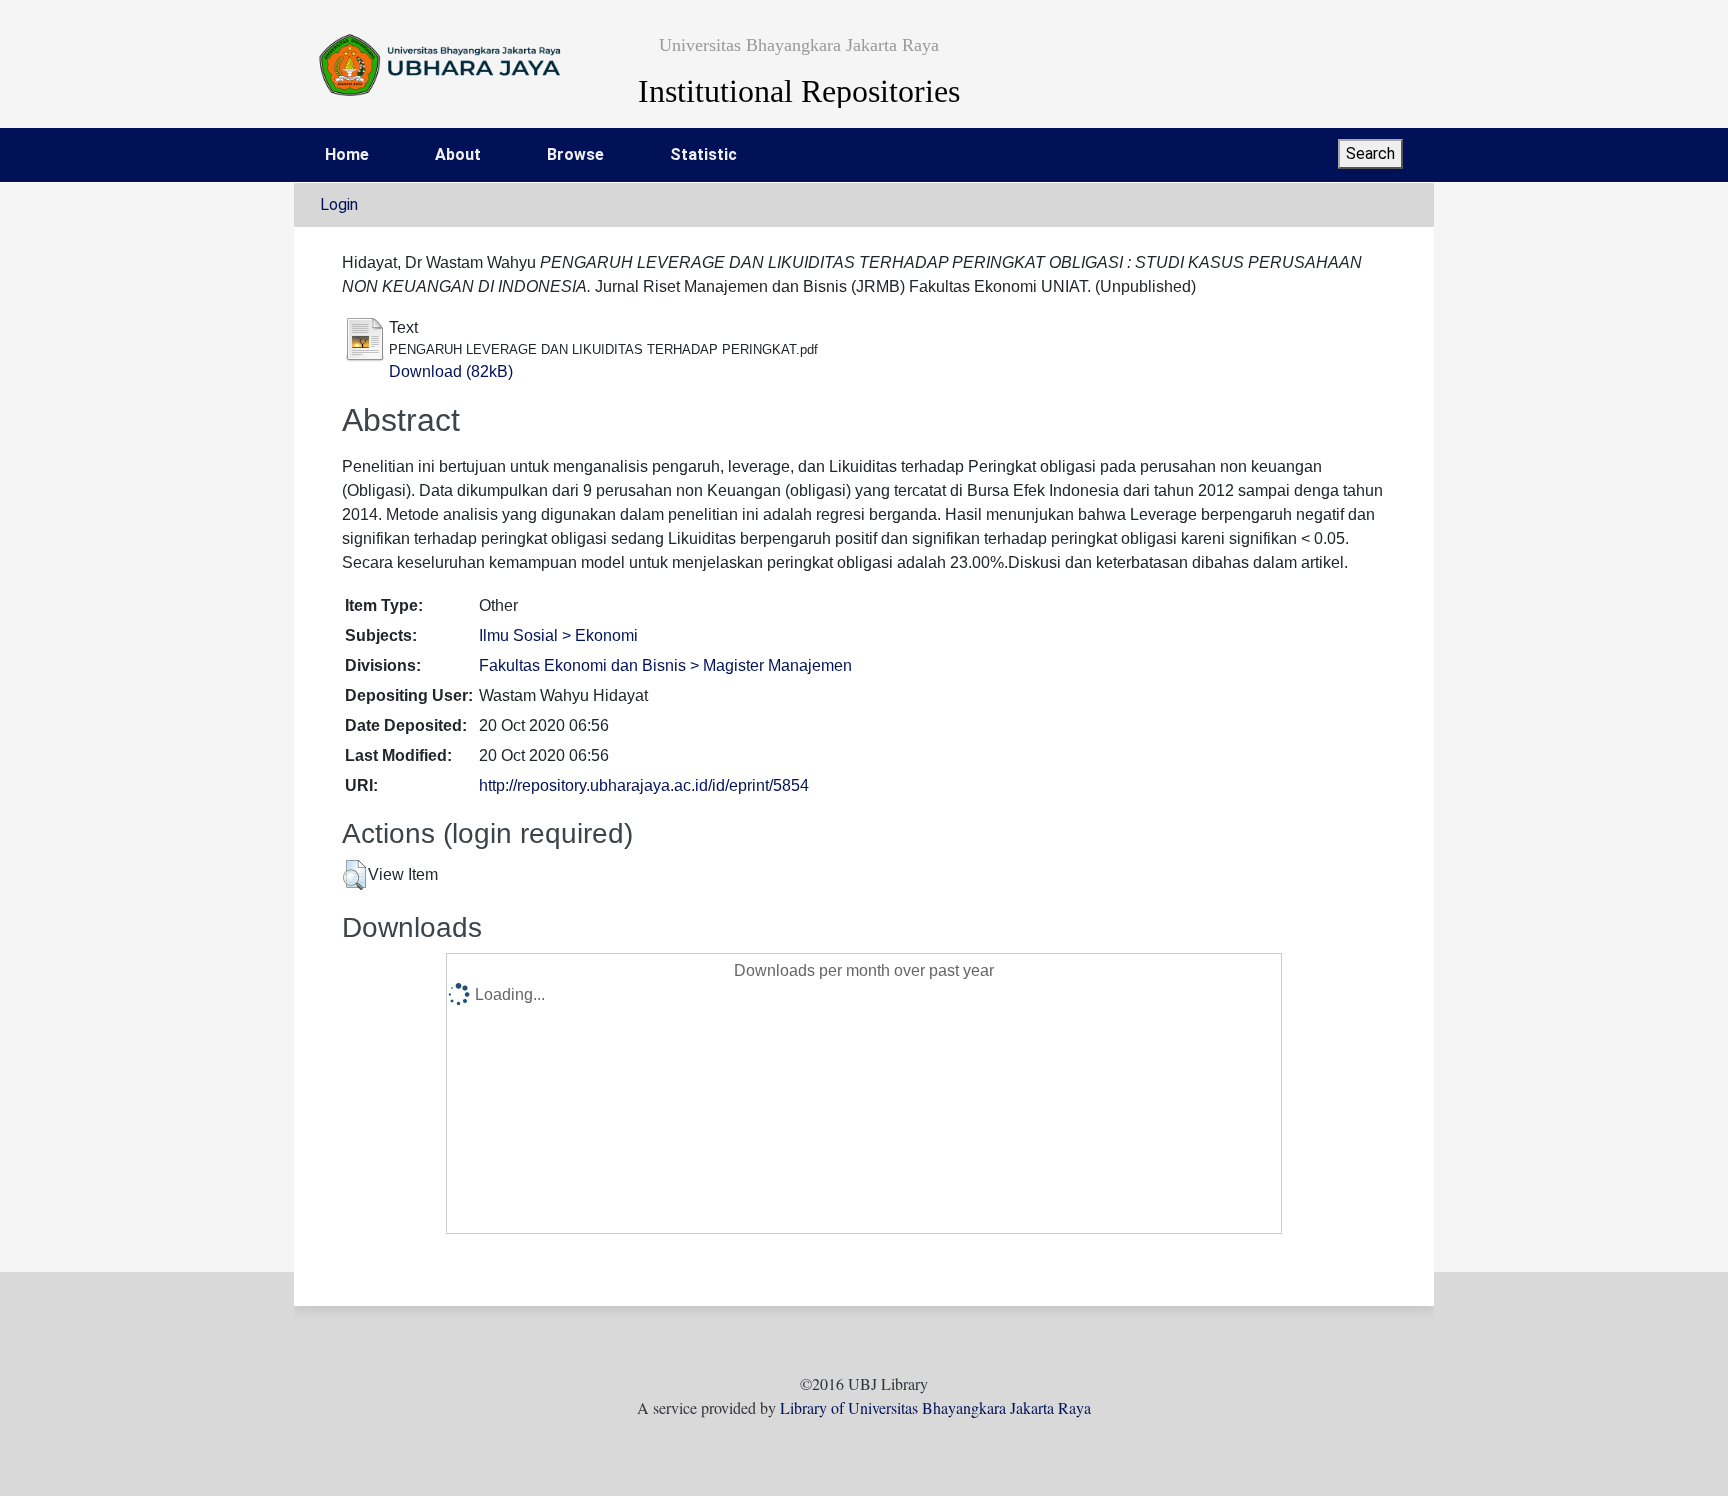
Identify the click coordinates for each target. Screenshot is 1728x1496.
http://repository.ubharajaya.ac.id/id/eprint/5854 (644, 785)
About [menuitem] (458, 154)
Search (1370, 153)
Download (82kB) (451, 371)
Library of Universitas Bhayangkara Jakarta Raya (935, 1407)
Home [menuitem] (347, 154)
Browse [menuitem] (575, 154)
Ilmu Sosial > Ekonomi (558, 635)
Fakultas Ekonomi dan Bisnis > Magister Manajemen (665, 665)
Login (339, 204)
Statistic (703, 154)
